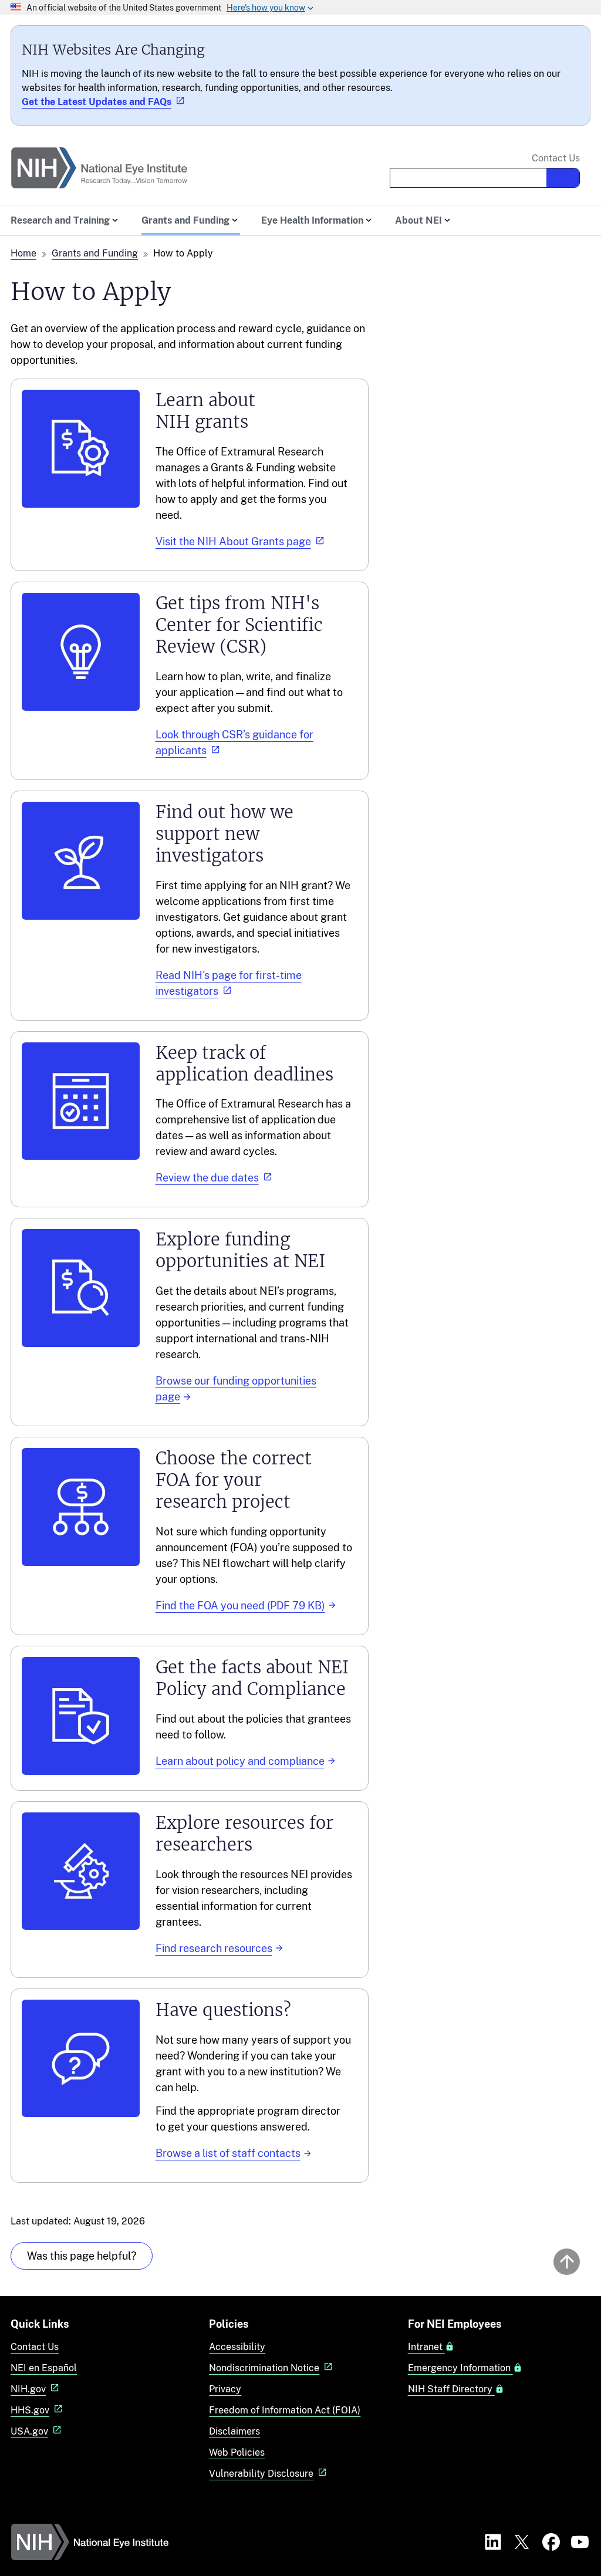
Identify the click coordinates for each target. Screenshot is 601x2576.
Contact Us (556, 158)
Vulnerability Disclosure (261, 2474)
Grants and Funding (95, 253)
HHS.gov (30, 2410)
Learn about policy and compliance (240, 1761)
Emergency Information (460, 2368)
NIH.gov (28, 2389)
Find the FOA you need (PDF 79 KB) (240, 1606)
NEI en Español (44, 2368)
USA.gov (29, 2431)
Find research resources (214, 1948)
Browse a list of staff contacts (228, 2153)
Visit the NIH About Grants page (233, 541)
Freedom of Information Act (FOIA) (285, 2410)
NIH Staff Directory (451, 2389)
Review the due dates (207, 1178)
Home (23, 253)
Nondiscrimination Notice (264, 2368)
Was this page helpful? (82, 2256)
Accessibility (237, 2347)
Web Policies (237, 2452)
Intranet (426, 2347)
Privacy (225, 2389)
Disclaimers (234, 2431)
